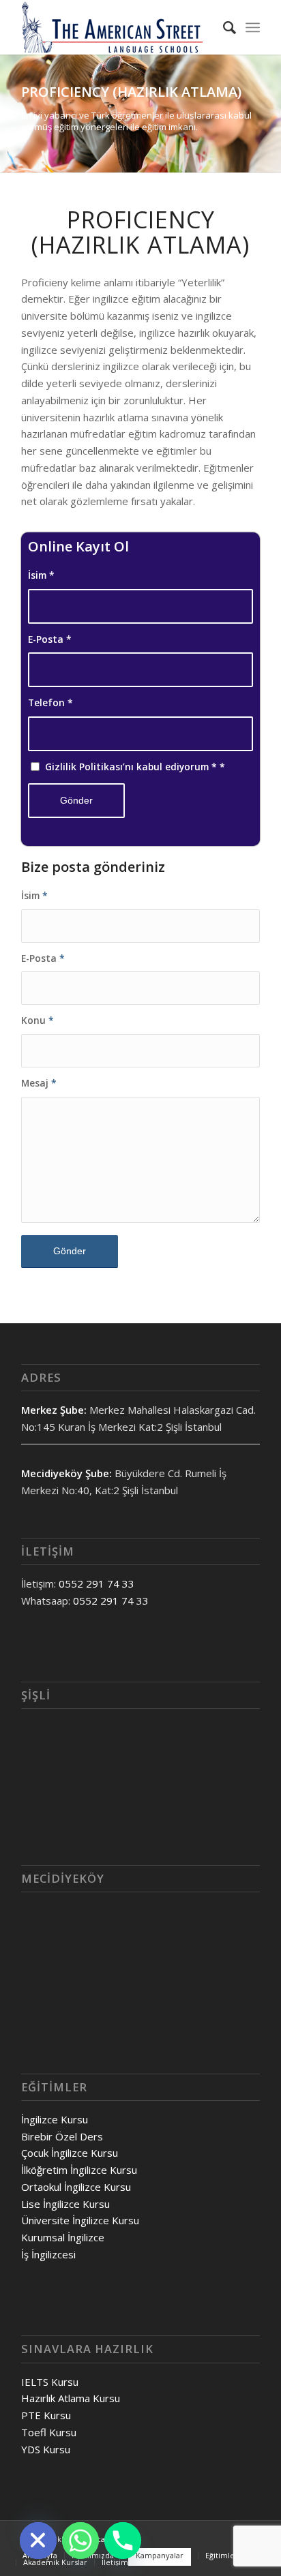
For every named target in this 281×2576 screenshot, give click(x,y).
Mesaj (39, 1083)
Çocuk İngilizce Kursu (70, 2153)
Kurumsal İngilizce (63, 2237)
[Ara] (223, 27)
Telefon (50, 702)
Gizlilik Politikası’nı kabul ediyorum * (135, 767)
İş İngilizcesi (48, 2254)
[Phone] (123, 2541)
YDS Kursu (46, 2449)
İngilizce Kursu (55, 2119)
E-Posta (50, 639)
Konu (38, 1020)
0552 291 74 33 (97, 1584)
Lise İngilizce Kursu (65, 2204)
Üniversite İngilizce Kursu (80, 2220)
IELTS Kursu (50, 2382)
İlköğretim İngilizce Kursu (79, 2170)
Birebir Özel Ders (62, 2136)
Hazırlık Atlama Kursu (71, 2398)
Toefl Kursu (49, 2432)
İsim (41, 575)
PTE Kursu (46, 2415)
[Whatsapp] (80, 2541)
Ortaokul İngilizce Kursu (76, 2187)
